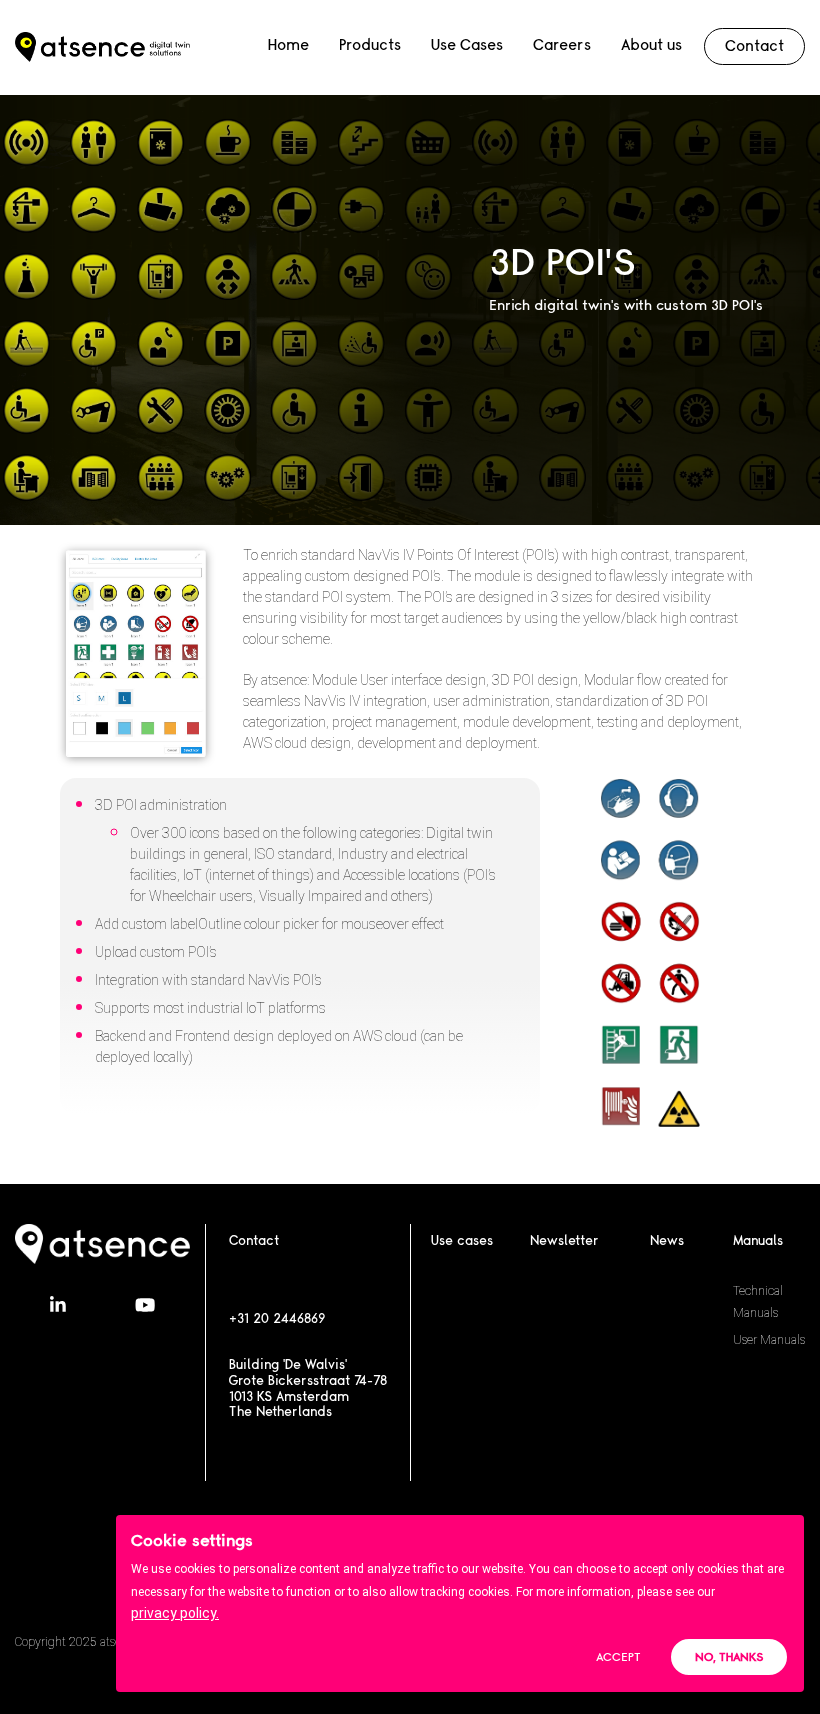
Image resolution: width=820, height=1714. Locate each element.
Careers (562, 45)
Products (370, 45)
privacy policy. (175, 1613)
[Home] (102, 47)
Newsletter (564, 1241)
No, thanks (729, 1657)
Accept (618, 1657)
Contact (754, 46)
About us (651, 45)
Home (288, 45)
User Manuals (769, 1340)
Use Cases (467, 45)
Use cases (462, 1241)
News (667, 1241)
